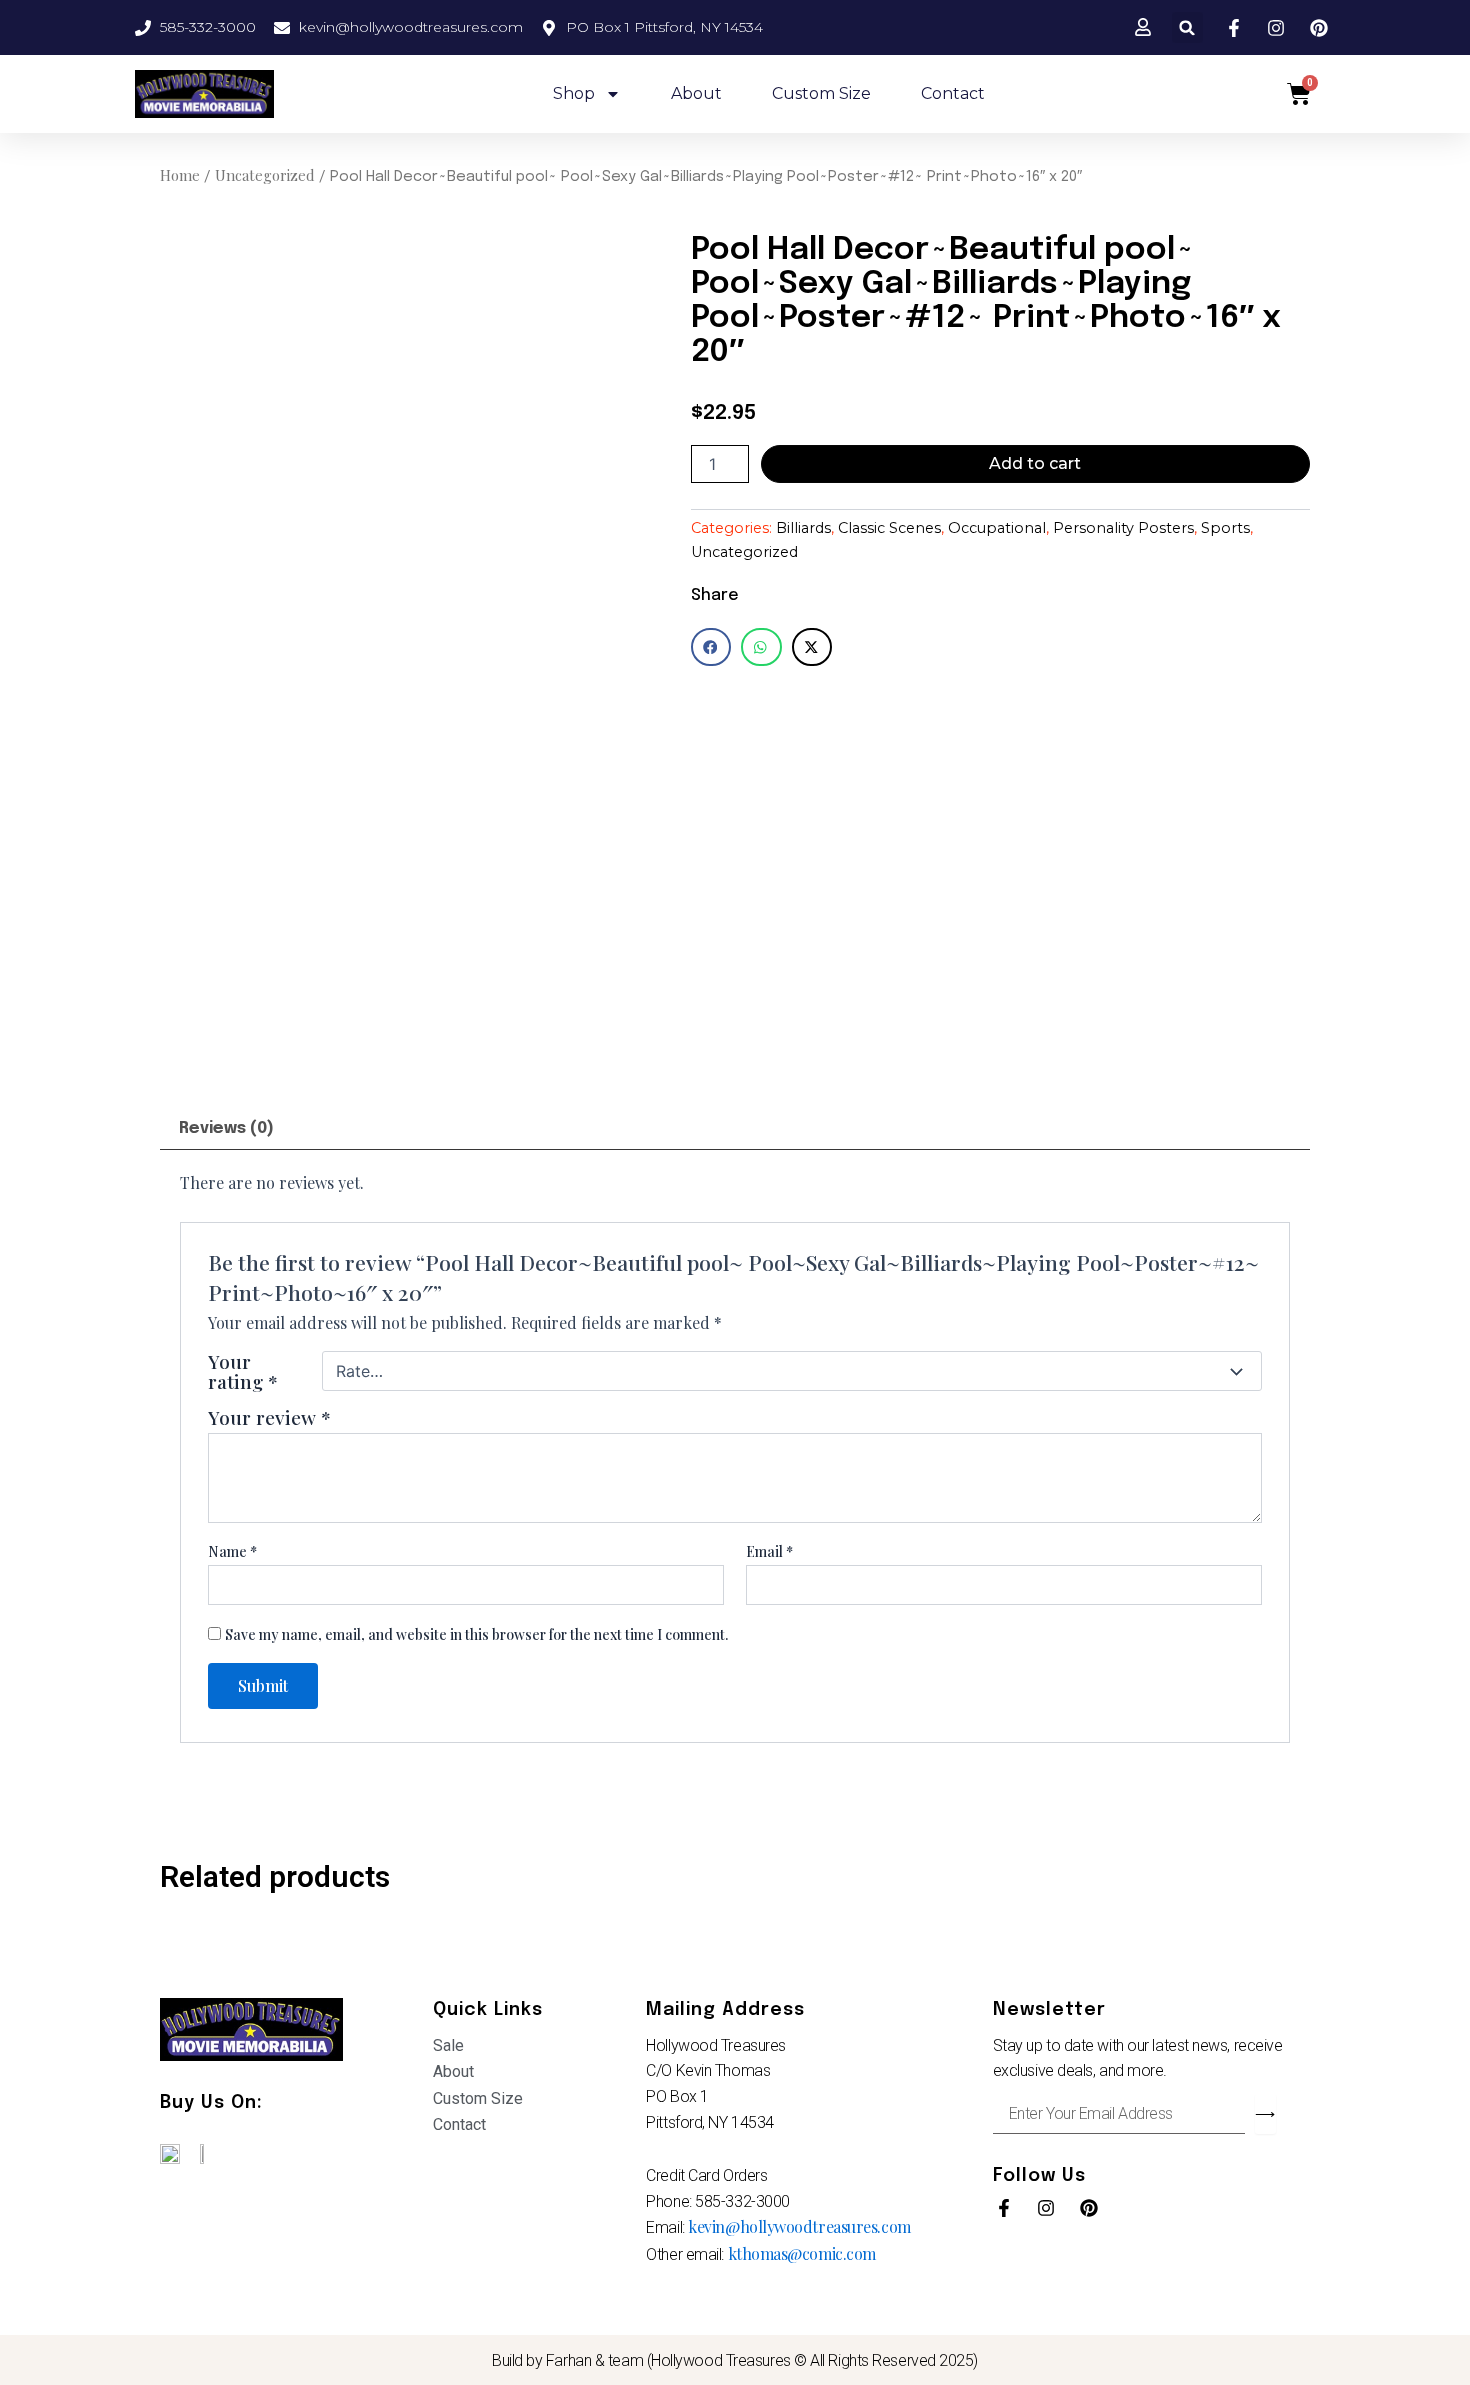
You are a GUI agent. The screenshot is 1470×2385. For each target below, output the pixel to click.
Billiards (803, 528)
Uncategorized (265, 175)
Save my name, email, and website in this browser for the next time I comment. (476, 1634)
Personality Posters (1123, 528)
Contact (953, 93)
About (696, 93)
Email (769, 1551)
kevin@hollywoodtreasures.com (799, 2226)
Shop (574, 93)
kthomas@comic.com (802, 2253)
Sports (1225, 528)
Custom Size (821, 93)
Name (232, 1551)
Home (180, 175)
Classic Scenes (889, 528)
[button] (1187, 27)
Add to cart (1035, 463)
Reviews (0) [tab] (226, 1128)
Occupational (997, 528)
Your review (269, 1417)
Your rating (243, 1371)
